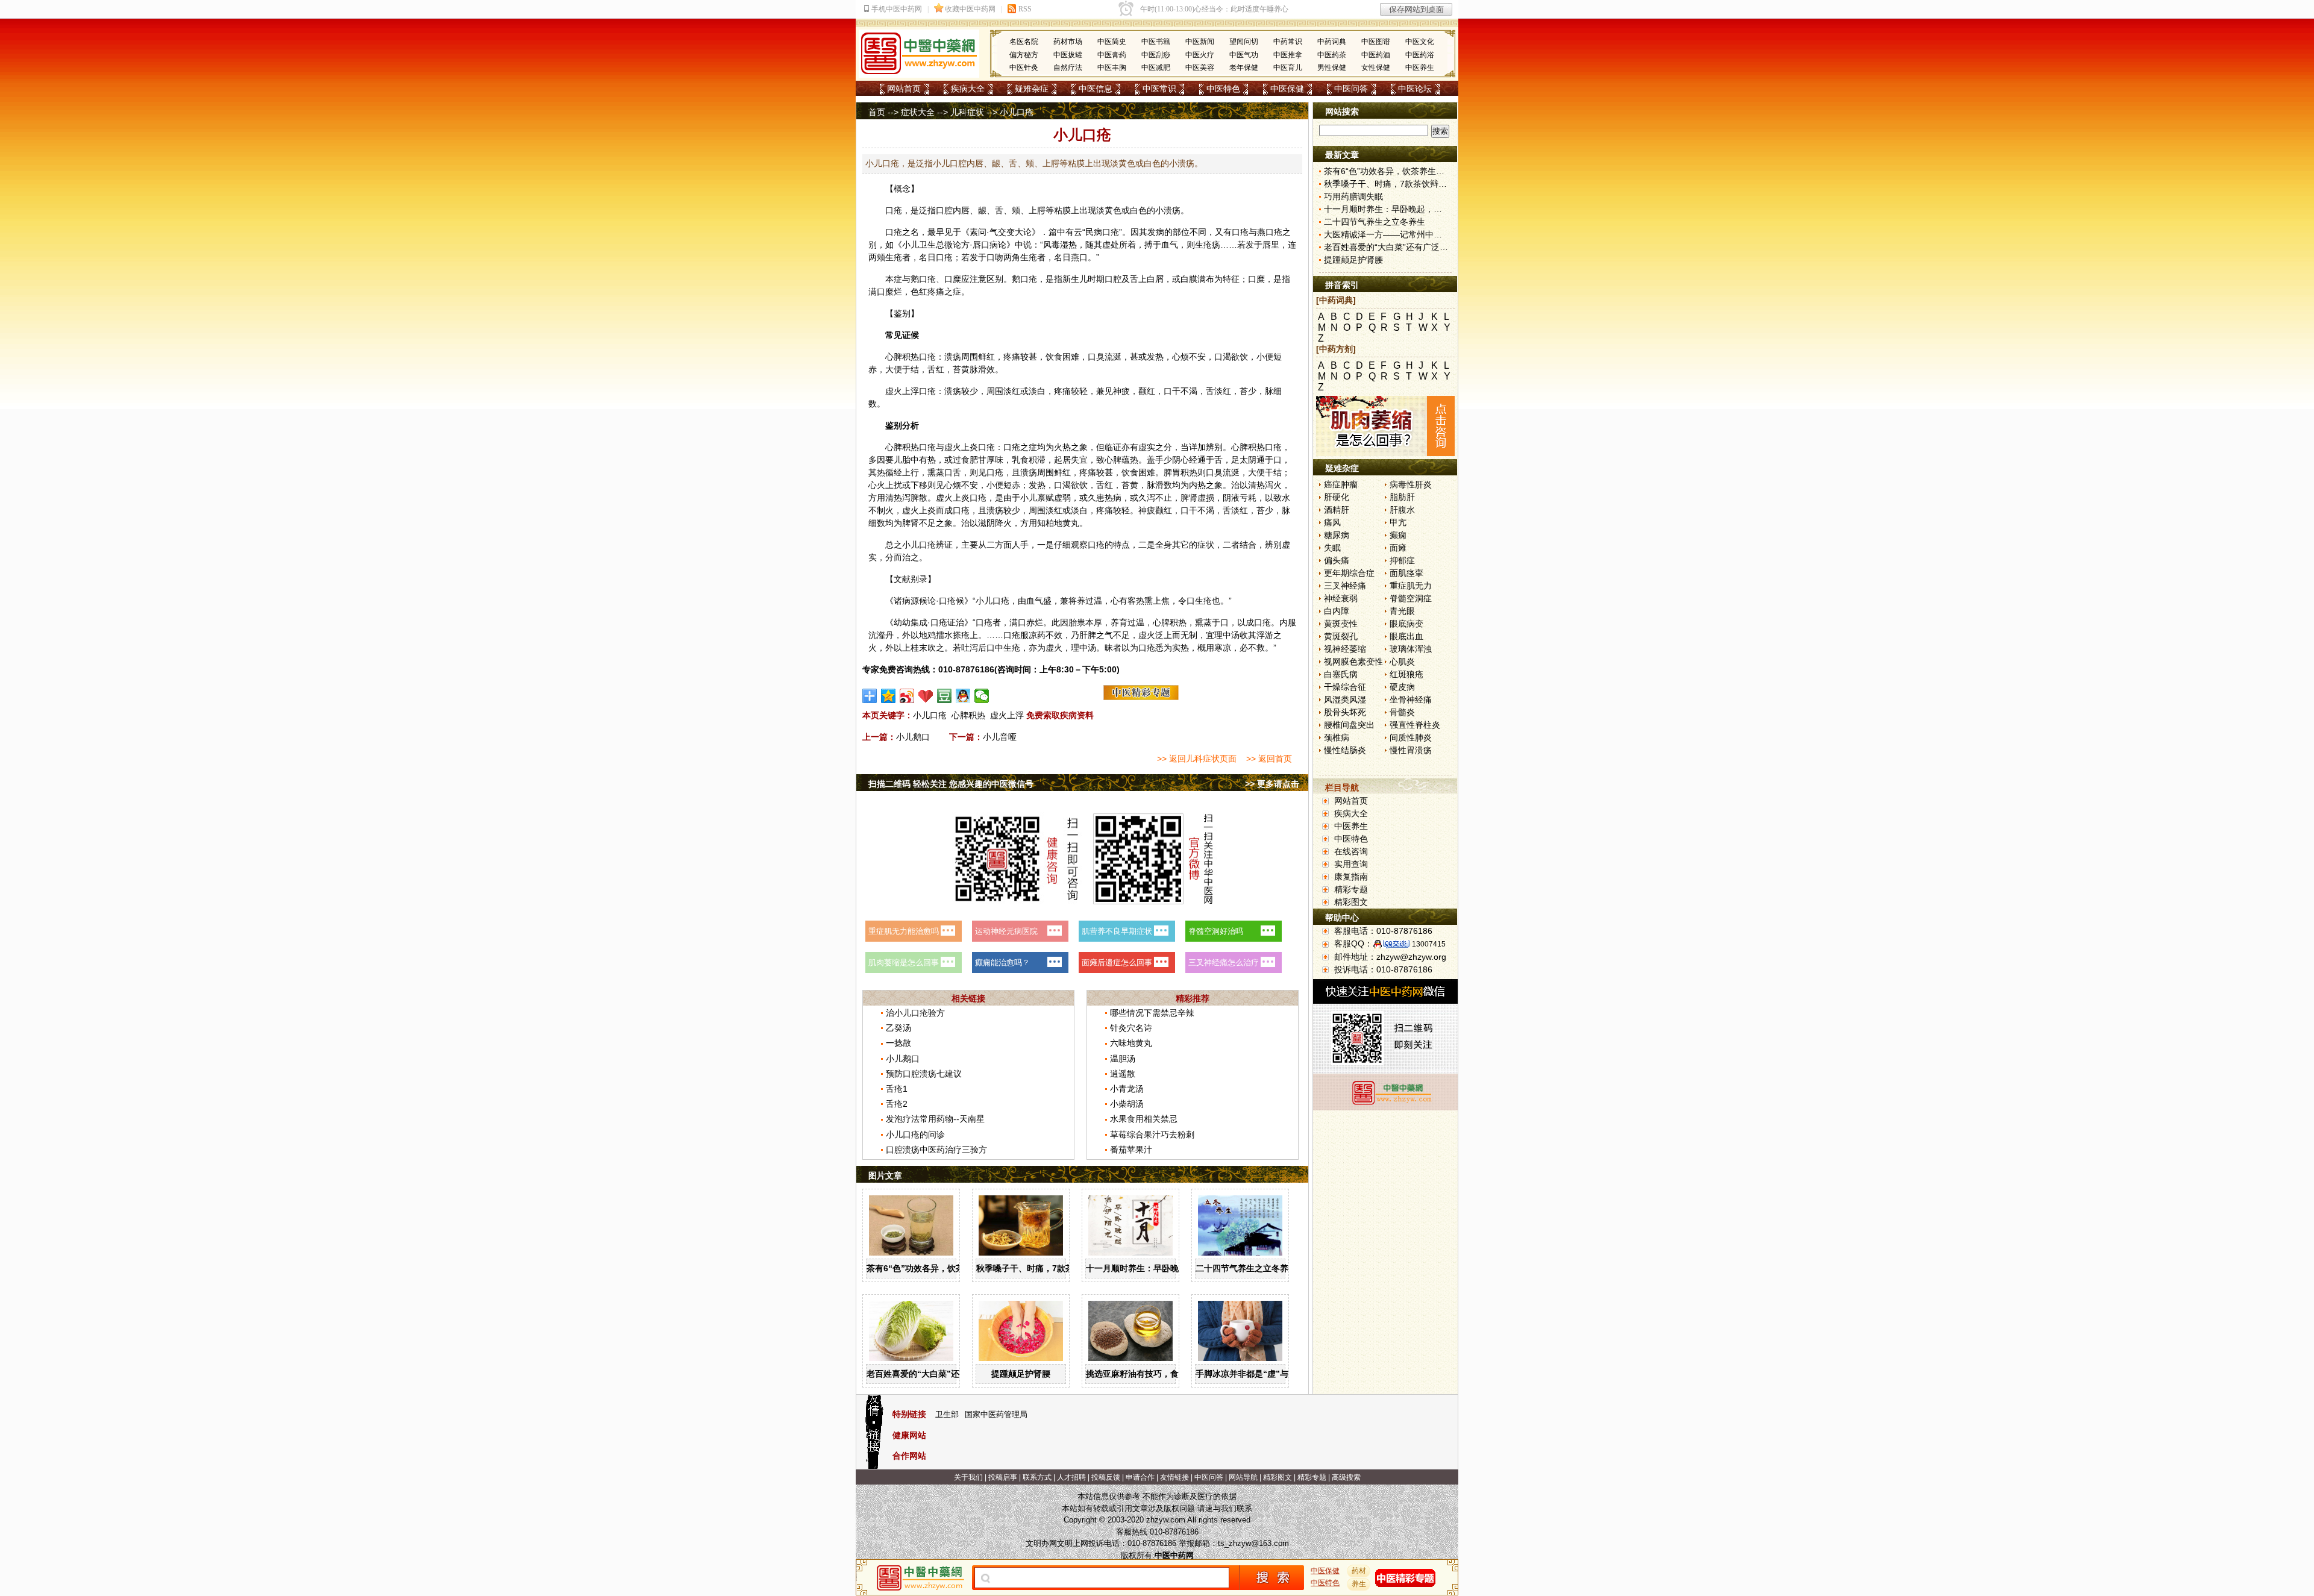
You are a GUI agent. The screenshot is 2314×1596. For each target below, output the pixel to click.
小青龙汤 (1127, 1089)
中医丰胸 (1112, 67)
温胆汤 (1123, 1059)
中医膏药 (1112, 55)
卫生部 (947, 1414)
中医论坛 (1415, 89)
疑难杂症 (1032, 89)
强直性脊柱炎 (1415, 725)
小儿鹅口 (913, 737)
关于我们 (968, 1477)
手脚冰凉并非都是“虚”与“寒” (1250, 1374)
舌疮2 (897, 1104)
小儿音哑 (1000, 737)
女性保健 (1376, 67)
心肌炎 (1402, 662)
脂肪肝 (1402, 497)
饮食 (1054, 357)
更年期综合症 (1349, 573)
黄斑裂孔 (1341, 636)
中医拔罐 (1068, 55)
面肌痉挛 (1406, 573)
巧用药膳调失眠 (1353, 196)
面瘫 (1398, 548)
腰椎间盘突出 (1349, 725)
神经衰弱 (1341, 598)
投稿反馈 (1106, 1477)
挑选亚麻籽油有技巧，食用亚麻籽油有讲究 (1166, 1374)
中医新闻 (1200, 42)
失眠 (1332, 548)
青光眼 (1402, 611)
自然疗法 (1068, 67)
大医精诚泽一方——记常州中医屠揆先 (1396, 234)
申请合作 (1140, 1477)
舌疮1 (897, 1089)
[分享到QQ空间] (889, 696)
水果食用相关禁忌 (1144, 1119)
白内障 (1337, 611)
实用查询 (1351, 864)
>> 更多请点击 (1272, 784)
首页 (877, 112)
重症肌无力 (1411, 586)
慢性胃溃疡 (1411, 750)
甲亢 (1398, 522)
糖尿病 (1337, 535)
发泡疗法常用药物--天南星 (935, 1119)
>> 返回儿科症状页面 (1197, 759)
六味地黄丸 (1131, 1043)
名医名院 (1024, 42)
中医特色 (1223, 89)
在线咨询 (1351, 851)
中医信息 (1096, 89)
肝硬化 (1337, 497)
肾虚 (1197, 498)
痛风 (1332, 522)
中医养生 (1420, 67)
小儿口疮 (930, 715)
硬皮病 (1402, 687)
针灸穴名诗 (1131, 1028)
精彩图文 (1351, 902)
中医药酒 (1376, 55)
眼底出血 (1406, 636)
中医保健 (1287, 89)
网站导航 (1243, 1477)
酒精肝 (1337, 510)
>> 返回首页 (1269, 759)
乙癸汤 (898, 1028)
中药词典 (1332, 42)
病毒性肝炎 (1411, 484)
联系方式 (1037, 1477)
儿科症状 (967, 112)
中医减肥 (1156, 67)
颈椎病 (1337, 737)
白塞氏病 (1341, 674)
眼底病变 (1406, 624)
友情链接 (1174, 1477)
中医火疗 (1200, 55)
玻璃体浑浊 (1411, 649)
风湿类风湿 (1345, 699)
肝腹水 (1402, 510)
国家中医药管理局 (996, 1414)
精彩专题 (1351, 889)
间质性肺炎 (1411, 737)
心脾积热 (968, 715)
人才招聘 (1071, 1477)
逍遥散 (1123, 1074)
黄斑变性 (1341, 624)
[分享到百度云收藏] (926, 696)
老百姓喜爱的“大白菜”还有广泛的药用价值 (947, 1374)
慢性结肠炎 (1345, 750)
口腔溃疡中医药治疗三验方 (936, 1150)
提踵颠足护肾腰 (1021, 1374)
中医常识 (1159, 89)
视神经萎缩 (1345, 649)
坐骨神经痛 (1411, 699)
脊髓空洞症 (1411, 598)
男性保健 (1332, 67)
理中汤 (1227, 635)
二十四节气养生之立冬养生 (1246, 1268)
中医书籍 (1156, 42)
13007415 (1429, 944)
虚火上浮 (1007, 715)
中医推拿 (1288, 55)
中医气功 (1244, 55)
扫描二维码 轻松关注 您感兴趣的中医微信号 (951, 784)
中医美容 (1200, 67)
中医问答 (1351, 89)
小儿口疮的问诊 (915, 1134)
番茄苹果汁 (1131, 1150)
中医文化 (1420, 42)
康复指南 (1351, 877)
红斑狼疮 (1406, 674)
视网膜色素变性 (1353, 662)
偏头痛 (1337, 560)
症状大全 (918, 112)
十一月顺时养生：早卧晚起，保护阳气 (1158, 1268)
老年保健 (1244, 67)
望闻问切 (1244, 42)
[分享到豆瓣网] (945, 696)
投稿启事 (1003, 1477)
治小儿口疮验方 (915, 1013)
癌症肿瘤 (1341, 484)
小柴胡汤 (1127, 1104)
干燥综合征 (1345, 687)
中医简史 (1112, 42)
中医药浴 (1420, 55)
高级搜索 (1346, 1477)
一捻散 (898, 1043)
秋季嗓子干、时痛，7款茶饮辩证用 (1042, 1268)
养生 (1359, 1584)
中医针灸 (1024, 67)
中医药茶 (1332, 55)
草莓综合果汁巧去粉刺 (1152, 1134)
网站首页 (904, 89)
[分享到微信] (982, 696)
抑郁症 (1402, 560)
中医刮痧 (1156, 55)
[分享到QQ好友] (963, 696)
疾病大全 (968, 89)
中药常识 (1288, 42)
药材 (1359, 1571)
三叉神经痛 (1345, 586)
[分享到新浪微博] (907, 696)
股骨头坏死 (1345, 712)
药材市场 (1068, 42)
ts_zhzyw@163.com (1253, 1543)
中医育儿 (1288, 67)
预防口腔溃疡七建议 (924, 1074)
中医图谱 (1376, 42)
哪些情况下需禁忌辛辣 (1152, 1013)
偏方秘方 (1024, 55)
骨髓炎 (1402, 712)
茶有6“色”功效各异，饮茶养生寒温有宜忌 (945, 1268)
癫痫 (1398, 535)
